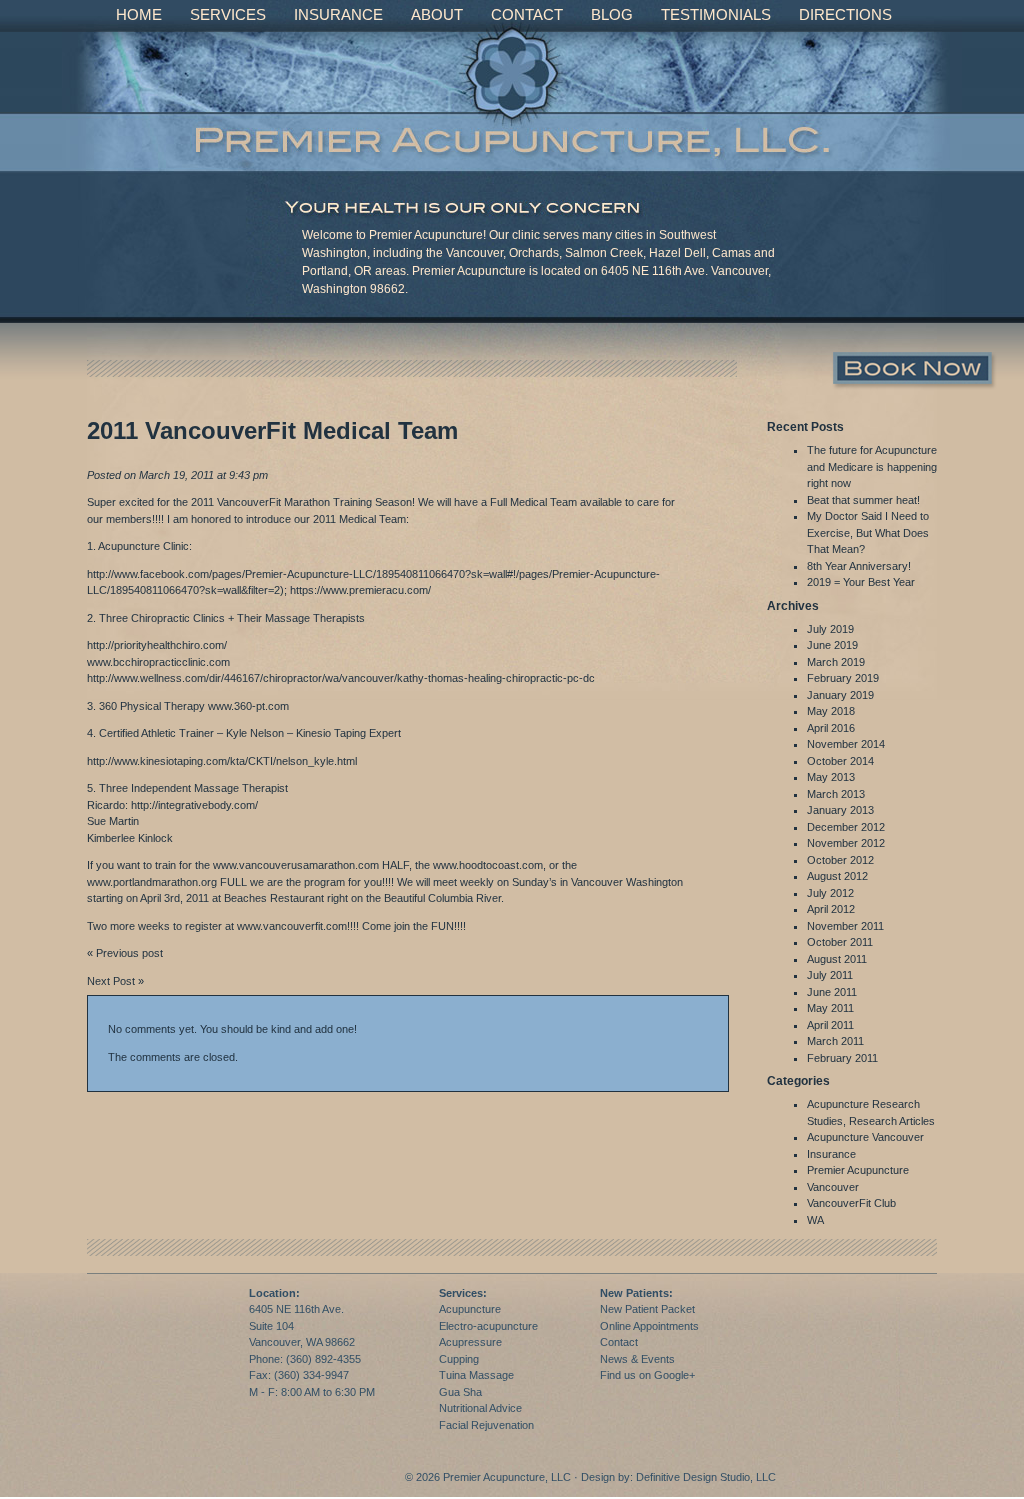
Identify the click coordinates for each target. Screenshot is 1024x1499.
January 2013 (840, 810)
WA (815, 1220)
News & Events (637, 1359)
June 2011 (832, 992)
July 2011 (830, 975)
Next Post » (115, 981)
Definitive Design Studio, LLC (706, 1477)
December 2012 (846, 827)
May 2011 (830, 1008)
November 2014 (846, 744)
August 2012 (837, 876)
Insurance (338, 14)
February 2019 (843, 678)
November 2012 (846, 843)
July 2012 (830, 893)
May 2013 (831, 777)
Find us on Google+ (647, 1375)
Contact (527, 14)
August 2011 (837, 959)
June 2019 (832, 645)
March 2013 (836, 794)
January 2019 (840, 695)
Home (139, 14)
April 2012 (831, 909)
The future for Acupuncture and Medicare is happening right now (872, 466)
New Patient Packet (647, 1309)
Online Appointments (649, 1326)
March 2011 (835, 1041)
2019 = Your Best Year (861, 582)
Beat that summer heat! (863, 500)
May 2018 (831, 711)
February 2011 (842, 1058)
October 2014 (840, 761)
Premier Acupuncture (858, 1170)
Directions (845, 14)
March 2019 (836, 662)
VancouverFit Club (851, 1203)
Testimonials (716, 14)
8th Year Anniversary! (859, 566)
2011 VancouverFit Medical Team (272, 430)
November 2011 (845, 926)
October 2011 (840, 942)
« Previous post (125, 953)
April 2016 (831, 728)
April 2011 (830, 1025)
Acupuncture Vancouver (865, 1137)
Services (228, 14)
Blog (612, 14)
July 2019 (830, 629)
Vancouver (833, 1187)
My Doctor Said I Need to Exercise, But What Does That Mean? (868, 532)
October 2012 (840, 860)
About (437, 14)
